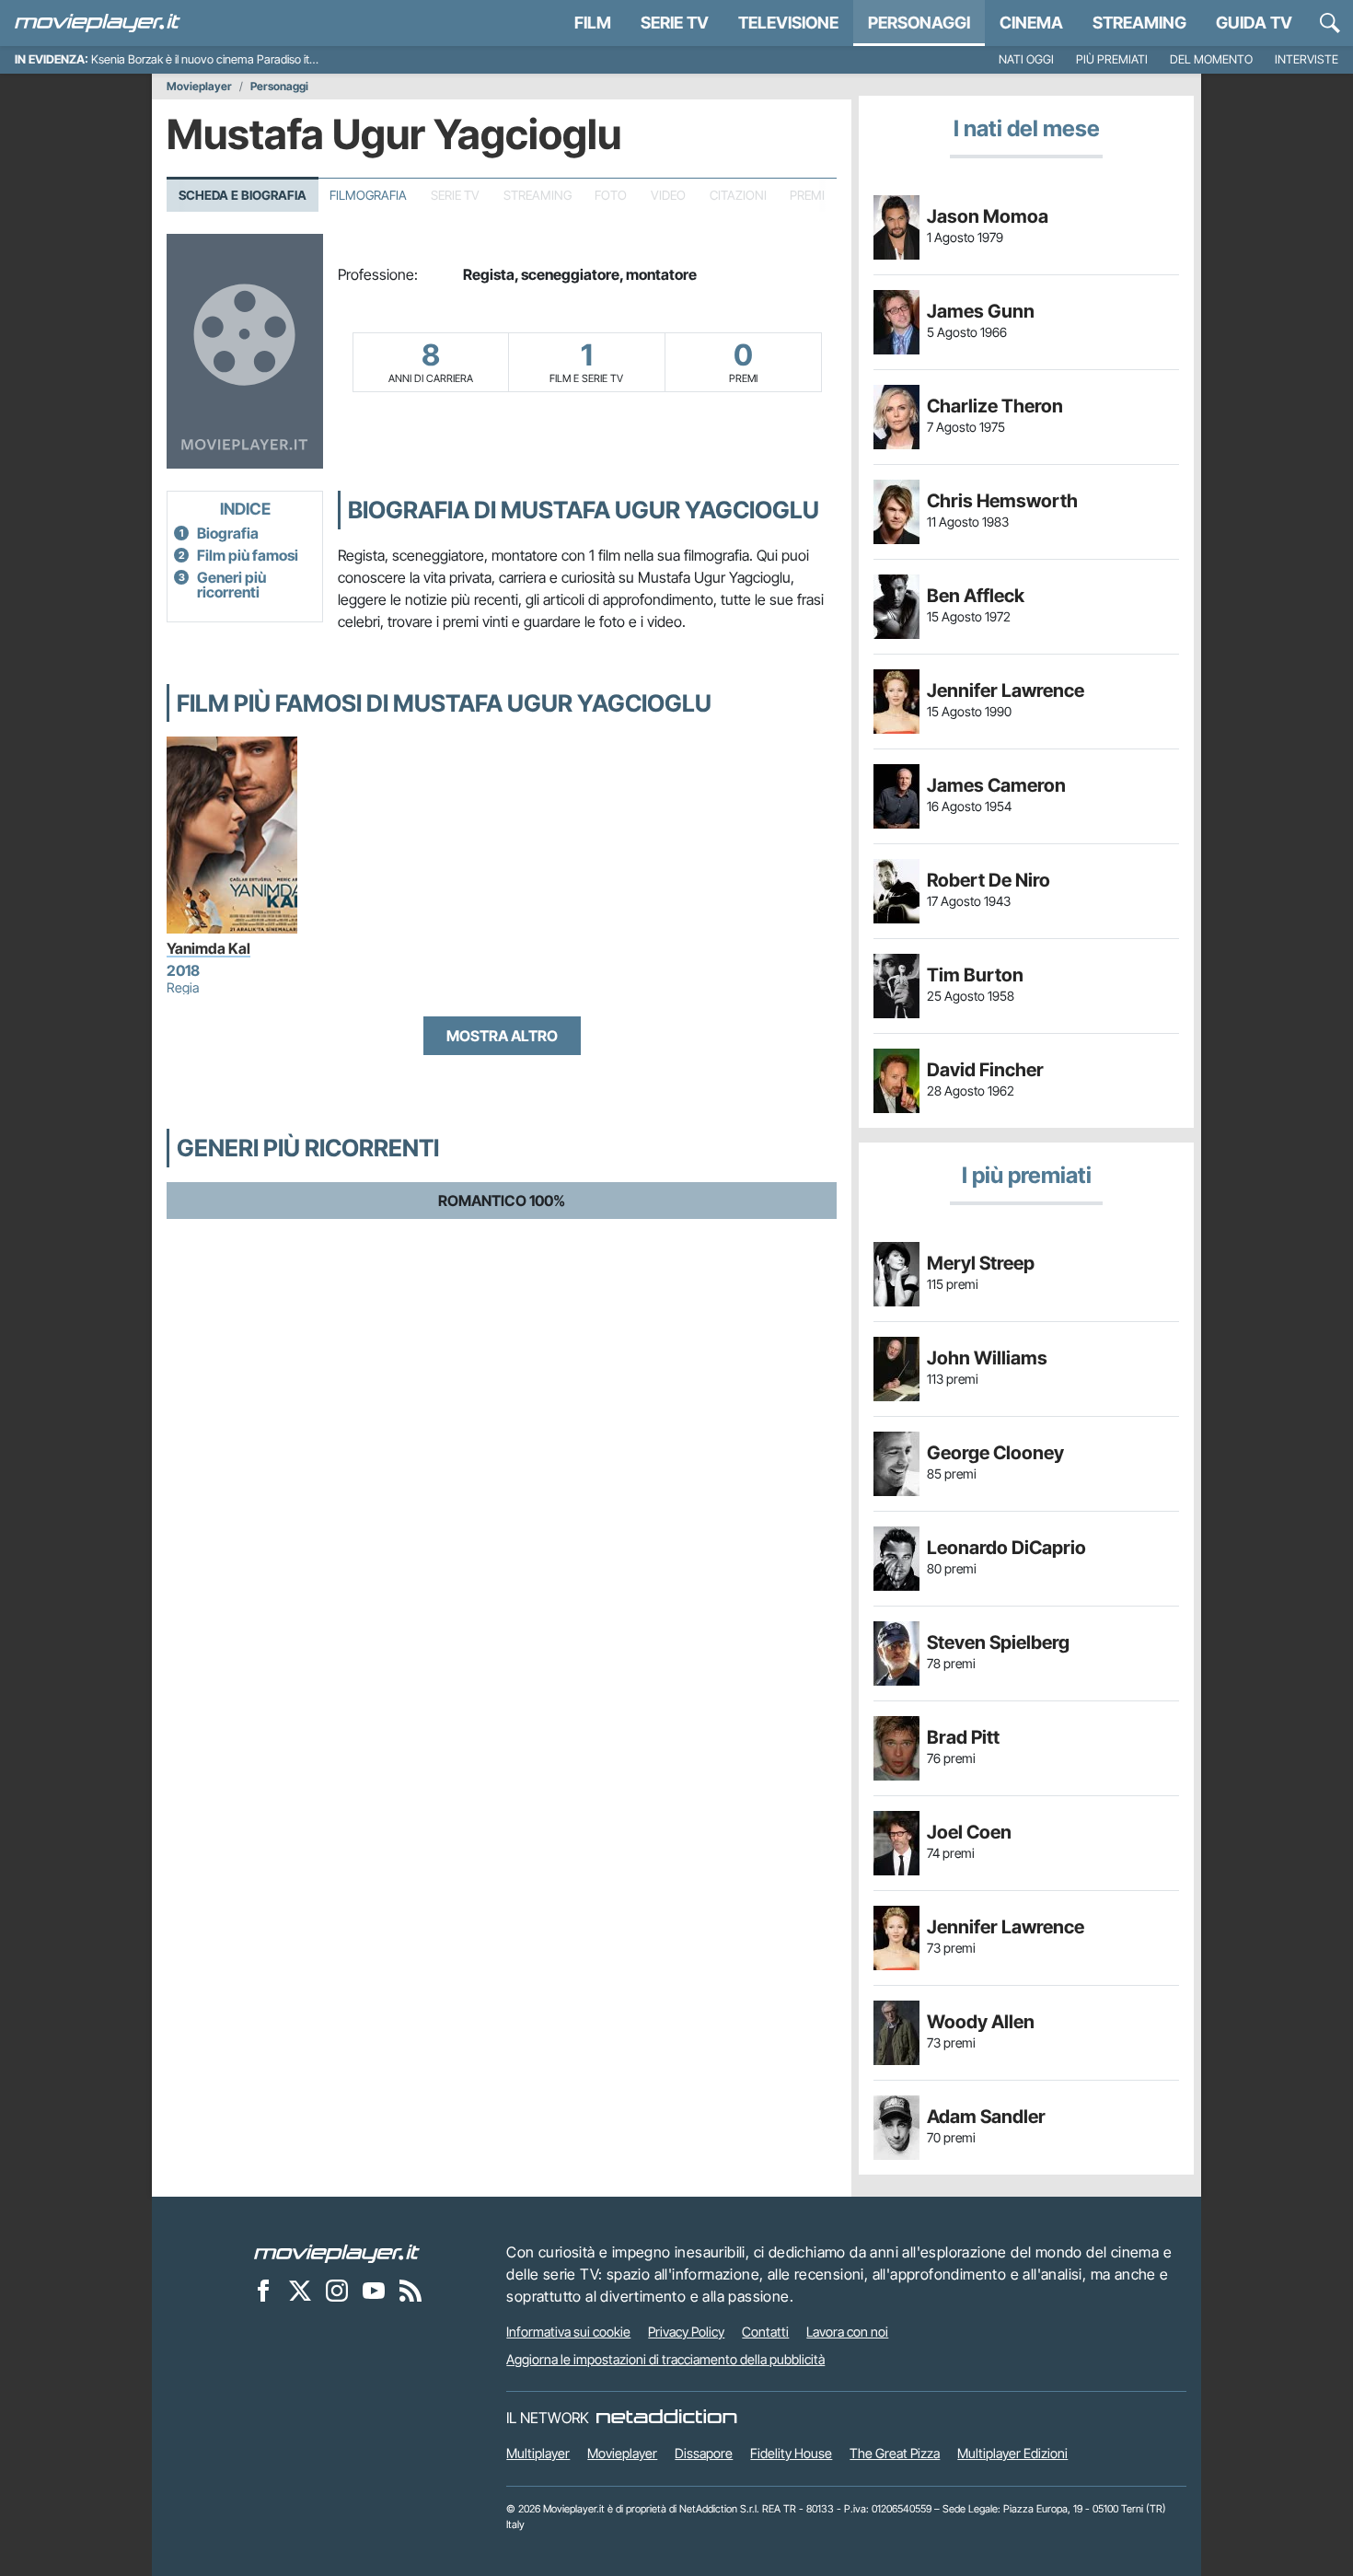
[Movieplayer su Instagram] (337, 2290)
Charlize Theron (995, 406)
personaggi (919, 23)
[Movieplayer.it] (98, 23)
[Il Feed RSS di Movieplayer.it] (411, 2290)
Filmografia (368, 195)
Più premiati (1112, 59)
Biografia (228, 533)
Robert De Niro (989, 880)
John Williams (987, 1358)
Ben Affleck (976, 596)
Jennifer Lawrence (1006, 690)
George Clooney (995, 1453)
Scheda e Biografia (243, 195)
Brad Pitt (963, 1737)
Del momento (1211, 59)
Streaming (1139, 23)
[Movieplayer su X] (300, 2290)
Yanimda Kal (208, 948)
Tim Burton (975, 975)
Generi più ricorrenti (231, 585)
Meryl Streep (981, 1263)
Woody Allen (981, 2022)
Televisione (788, 23)
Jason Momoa (988, 216)
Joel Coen (969, 1832)
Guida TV (1254, 23)
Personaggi (279, 87)
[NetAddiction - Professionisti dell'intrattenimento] (666, 2418)
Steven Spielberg (998, 1642)
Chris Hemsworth (1002, 501)
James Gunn (981, 311)
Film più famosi (248, 555)
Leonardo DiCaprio (1006, 1548)
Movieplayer (199, 87)
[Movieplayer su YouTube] (374, 2290)
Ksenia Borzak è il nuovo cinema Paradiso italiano (215, 59)
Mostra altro (502, 1036)
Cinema (1031, 23)
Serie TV (675, 23)
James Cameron (996, 785)
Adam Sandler (986, 2117)
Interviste (1307, 59)
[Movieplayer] (337, 2252)
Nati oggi (1026, 59)
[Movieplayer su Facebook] (263, 2290)
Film (593, 23)
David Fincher (985, 1070)
